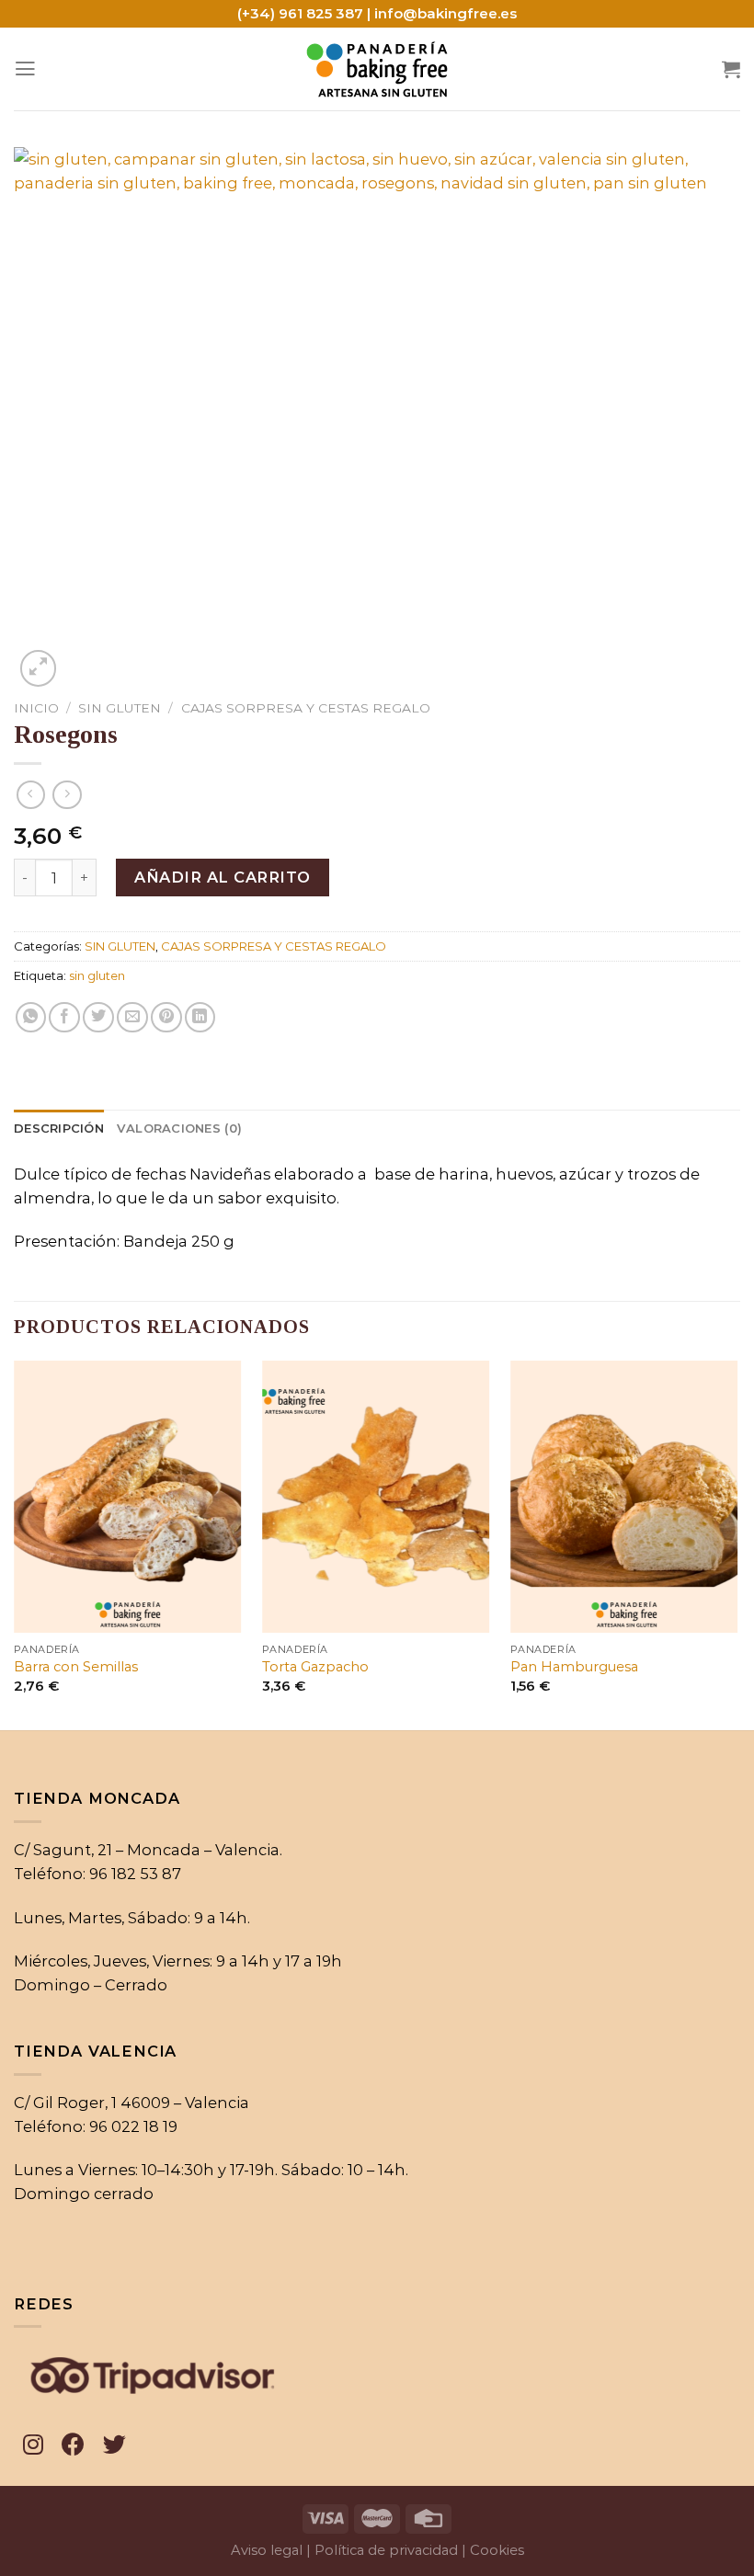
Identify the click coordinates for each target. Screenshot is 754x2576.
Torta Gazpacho (315, 1667)
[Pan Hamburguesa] (624, 1497)
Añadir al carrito (222, 877)
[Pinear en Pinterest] (166, 1018)
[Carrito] (731, 69)
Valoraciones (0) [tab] (179, 1128)
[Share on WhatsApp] (31, 1018)
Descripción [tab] (59, 1128)
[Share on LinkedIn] (200, 1018)
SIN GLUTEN (120, 708)
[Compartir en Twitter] (98, 1018)
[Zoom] (39, 668)
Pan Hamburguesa (574, 1667)
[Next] (739, 1544)
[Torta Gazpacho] (376, 1497)
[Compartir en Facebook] (64, 1018)
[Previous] (15, 1544)
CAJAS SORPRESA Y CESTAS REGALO (306, 708)
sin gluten (97, 975)
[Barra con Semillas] (127, 1497)
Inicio (36, 708)
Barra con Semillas (76, 1667)
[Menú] (25, 69)
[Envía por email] (132, 1018)
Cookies (497, 2550)
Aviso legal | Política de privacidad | (348, 2550)
